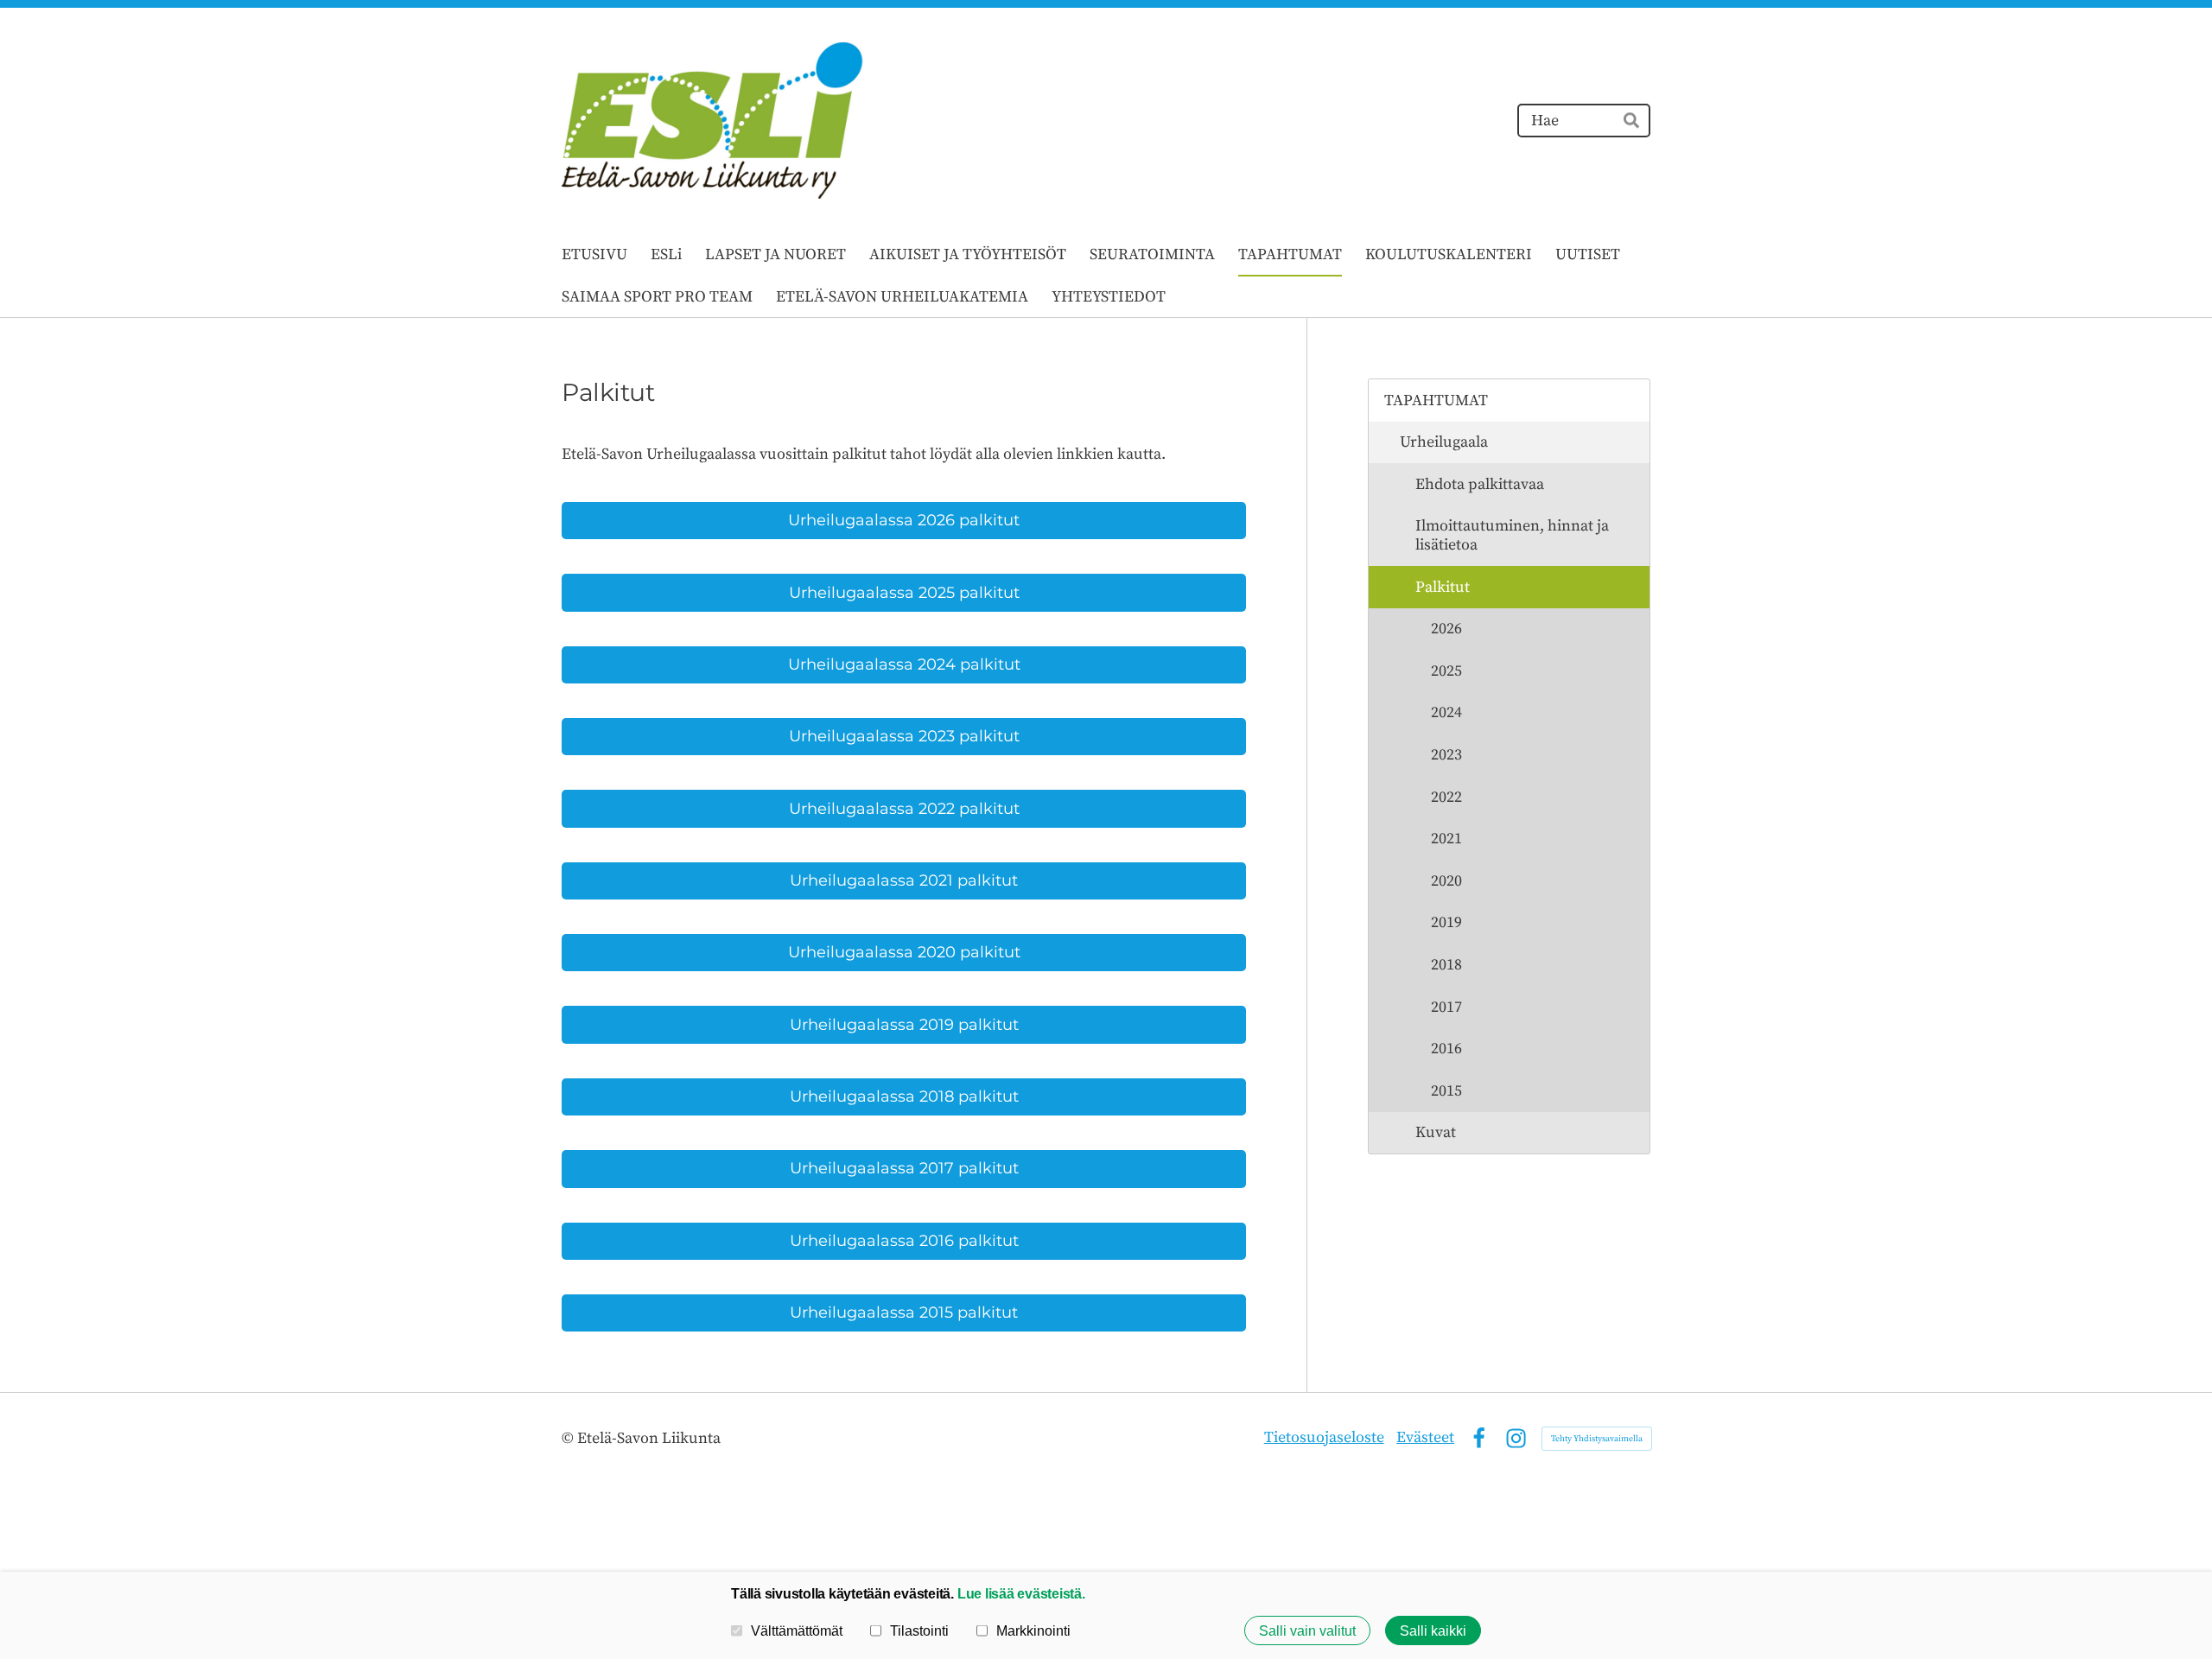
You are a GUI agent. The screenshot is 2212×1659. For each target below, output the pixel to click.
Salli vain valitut (1307, 1630)
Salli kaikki (1433, 1630)
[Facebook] (1479, 1438)
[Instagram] (1516, 1438)
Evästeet (1425, 1437)
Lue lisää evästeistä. (1021, 1593)
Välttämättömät (797, 1630)
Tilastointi (919, 1630)
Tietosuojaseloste (1324, 1437)
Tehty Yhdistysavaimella (1597, 1439)
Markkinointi (1033, 1630)
